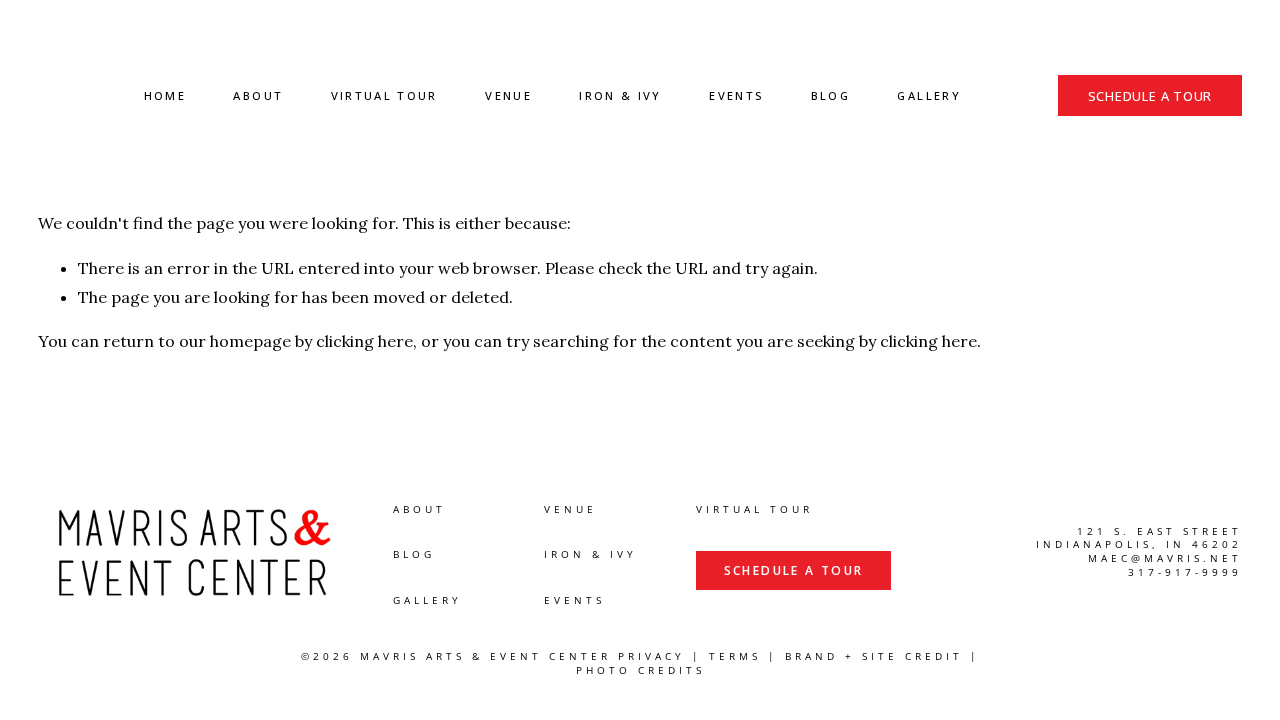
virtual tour (754, 509)
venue (570, 509)
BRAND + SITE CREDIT (874, 656)
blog (414, 554)
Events (736, 95)
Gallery (928, 95)
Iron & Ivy (620, 95)
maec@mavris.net (1165, 558)
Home (165, 95)
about (419, 509)
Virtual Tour (384, 95)
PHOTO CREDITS (640, 670)
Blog (830, 95)
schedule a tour (1150, 96)
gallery (427, 600)
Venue (508, 95)
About (258, 95)
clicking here (364, 341)
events (574, 600)
